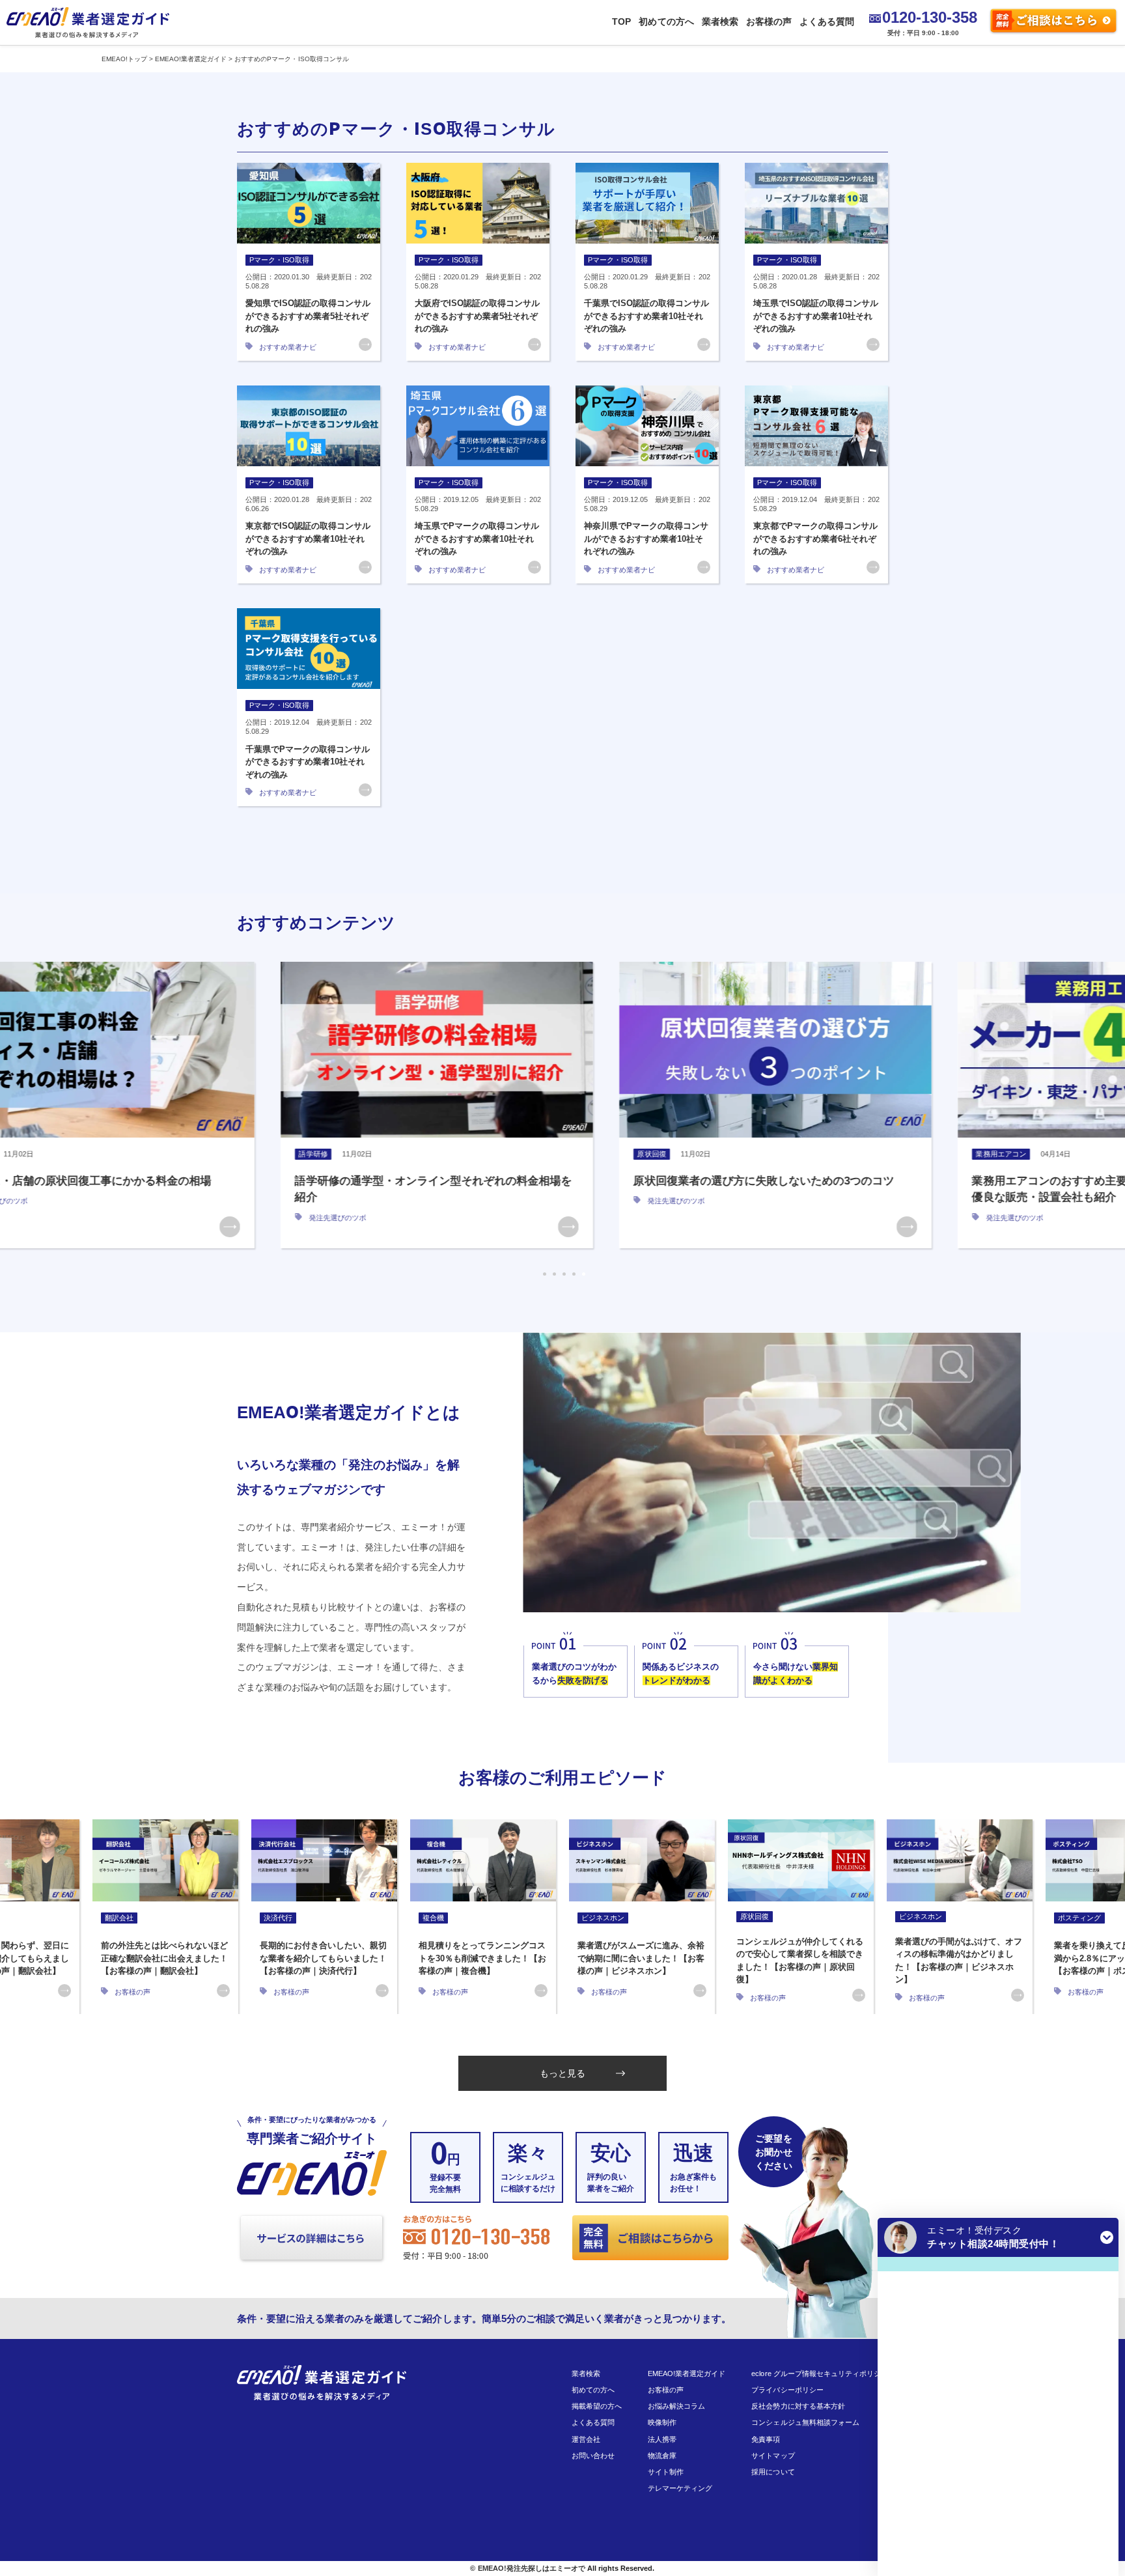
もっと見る (562, 2073)
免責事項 (766, 2439)
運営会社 (586, 2439)
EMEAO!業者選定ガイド (687, 2373)
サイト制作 (666, 2472)
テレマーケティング (680, 2488)
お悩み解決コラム (676, 2406)
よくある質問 (827, 21)
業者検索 (720, 21)
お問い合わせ (593, 2456)
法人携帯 (662, 2439)
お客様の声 (769, 21)
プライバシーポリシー (787, 2390)
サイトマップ (773, 2456)
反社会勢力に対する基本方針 (798, 2406)
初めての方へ (666, 21)
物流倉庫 (662, 2456)
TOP (621, 21)
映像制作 (662, 2422)
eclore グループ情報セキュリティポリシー (820, 2373)
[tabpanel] (224, 1105)
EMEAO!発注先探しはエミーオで (532, 2568)
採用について (773, 2472)
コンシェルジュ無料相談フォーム (805, 2422)
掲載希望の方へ (597, 2406)
